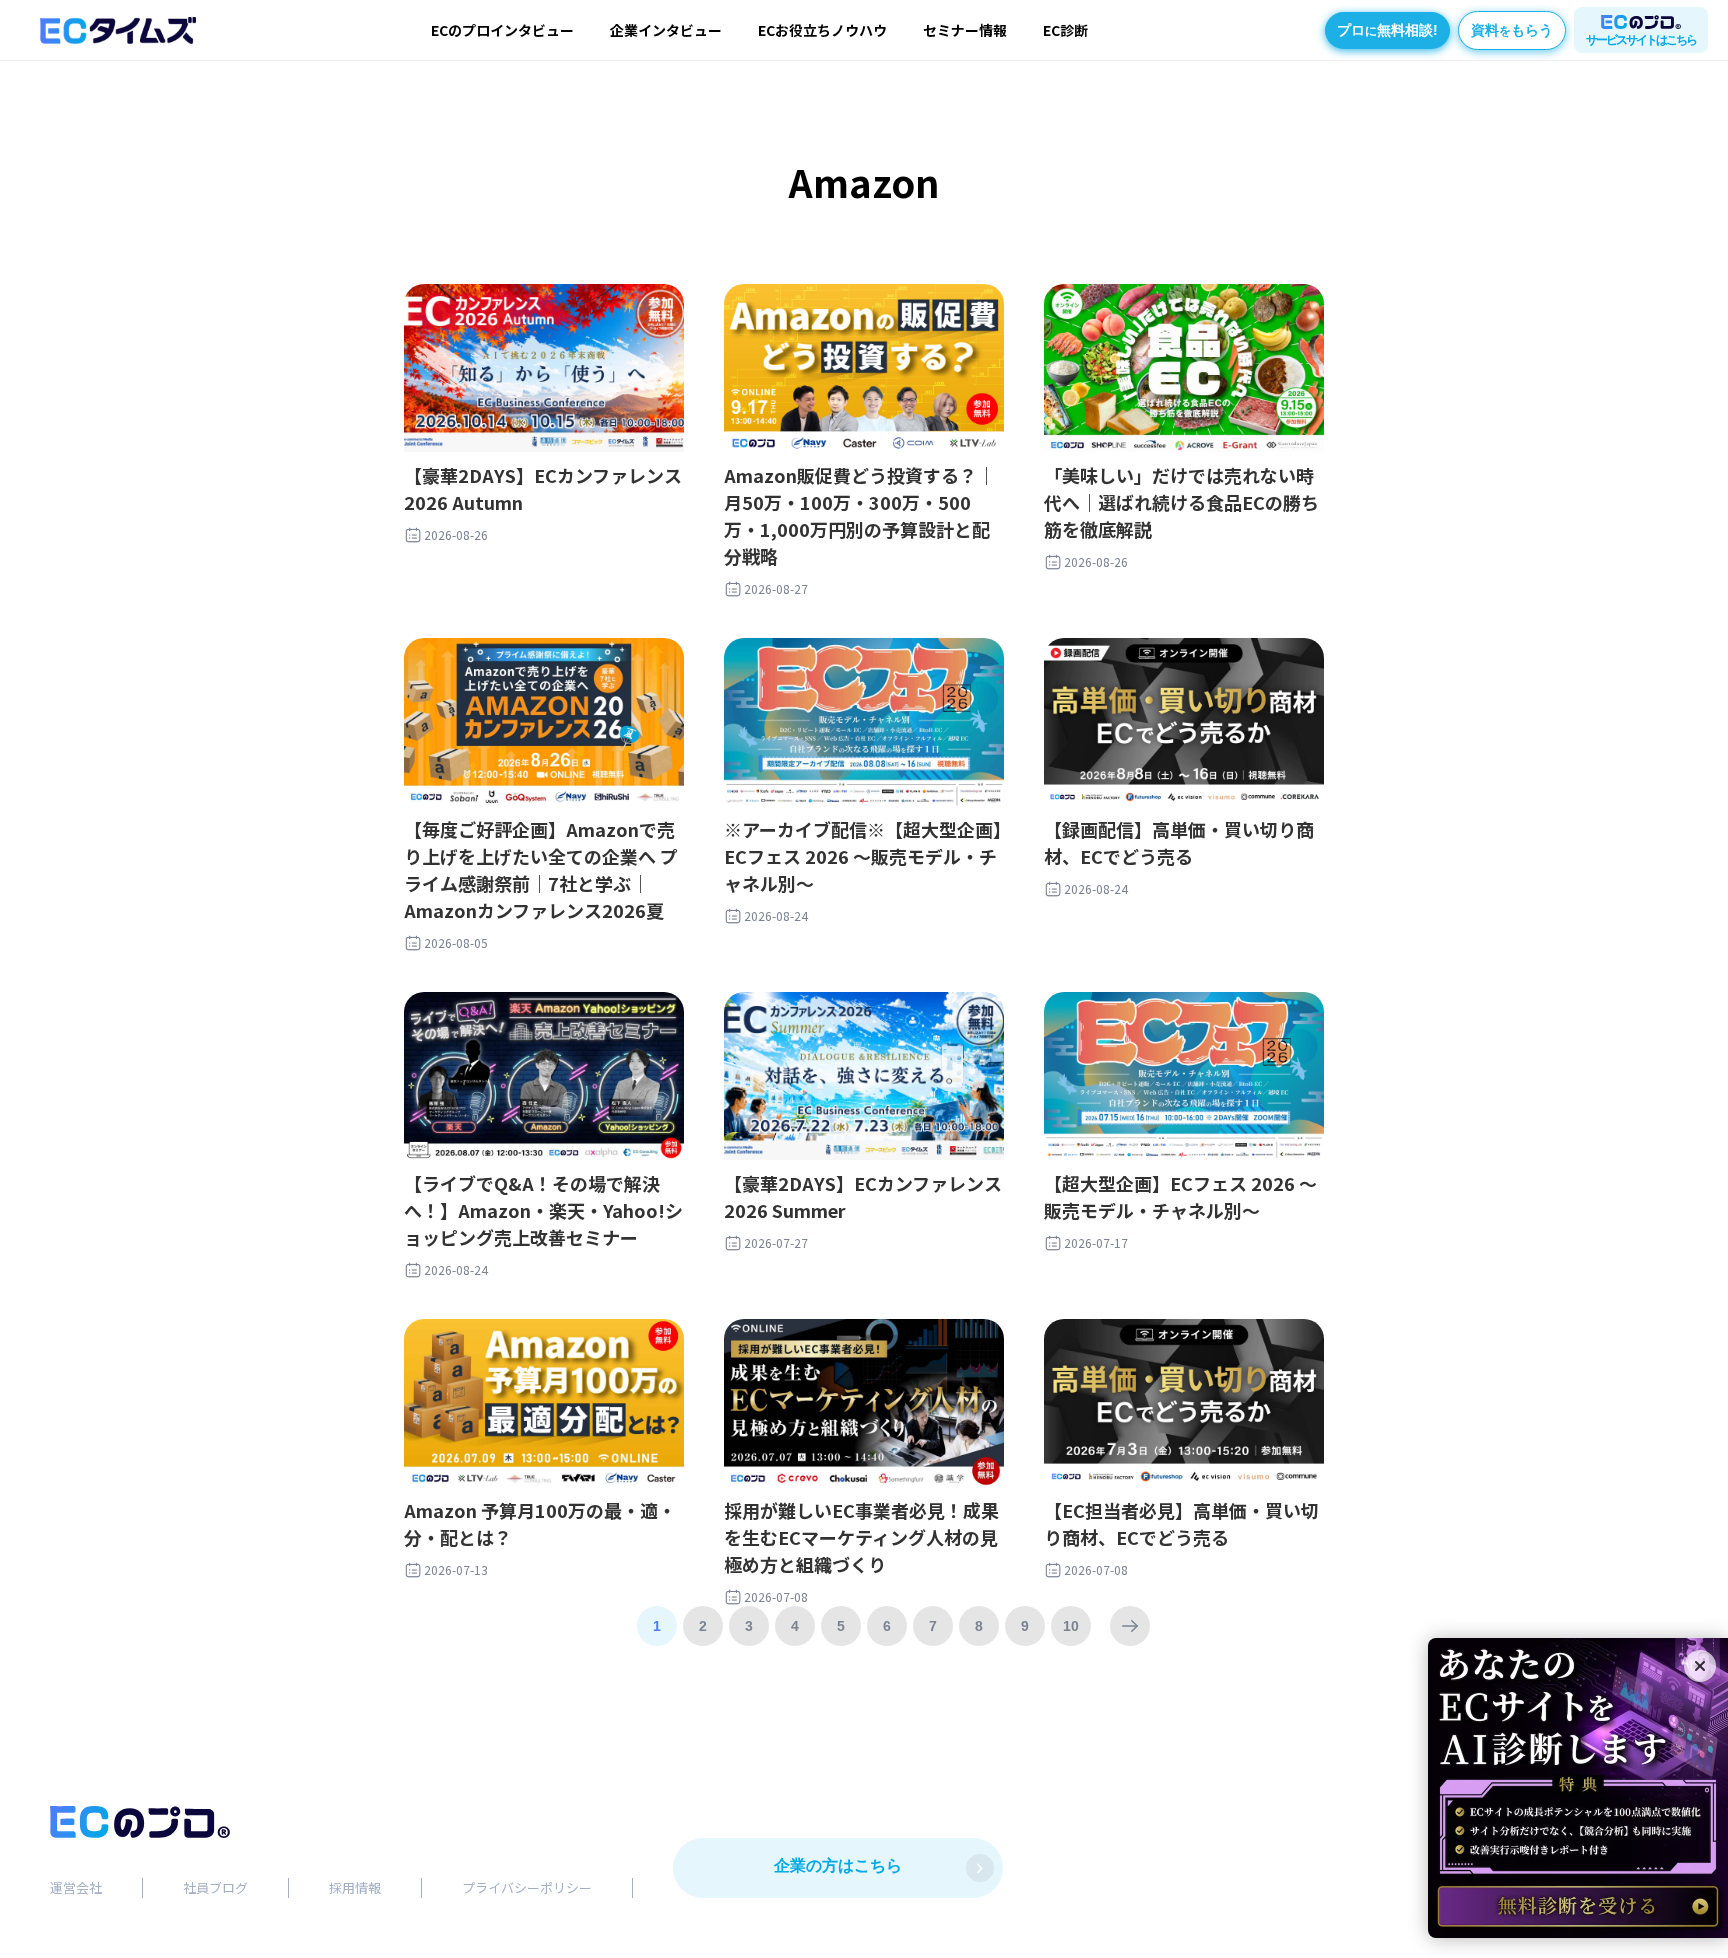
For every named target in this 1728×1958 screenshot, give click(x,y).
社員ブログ (215, 1887)
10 (1071, 1626)
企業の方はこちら (838, 1865)
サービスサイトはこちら (1641, 40)
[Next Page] (1130, 1626)
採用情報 (355, 1887)
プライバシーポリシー (527, 1887)
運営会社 (76, 1887)
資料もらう (1512, 30)
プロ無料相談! (1387, 30)
